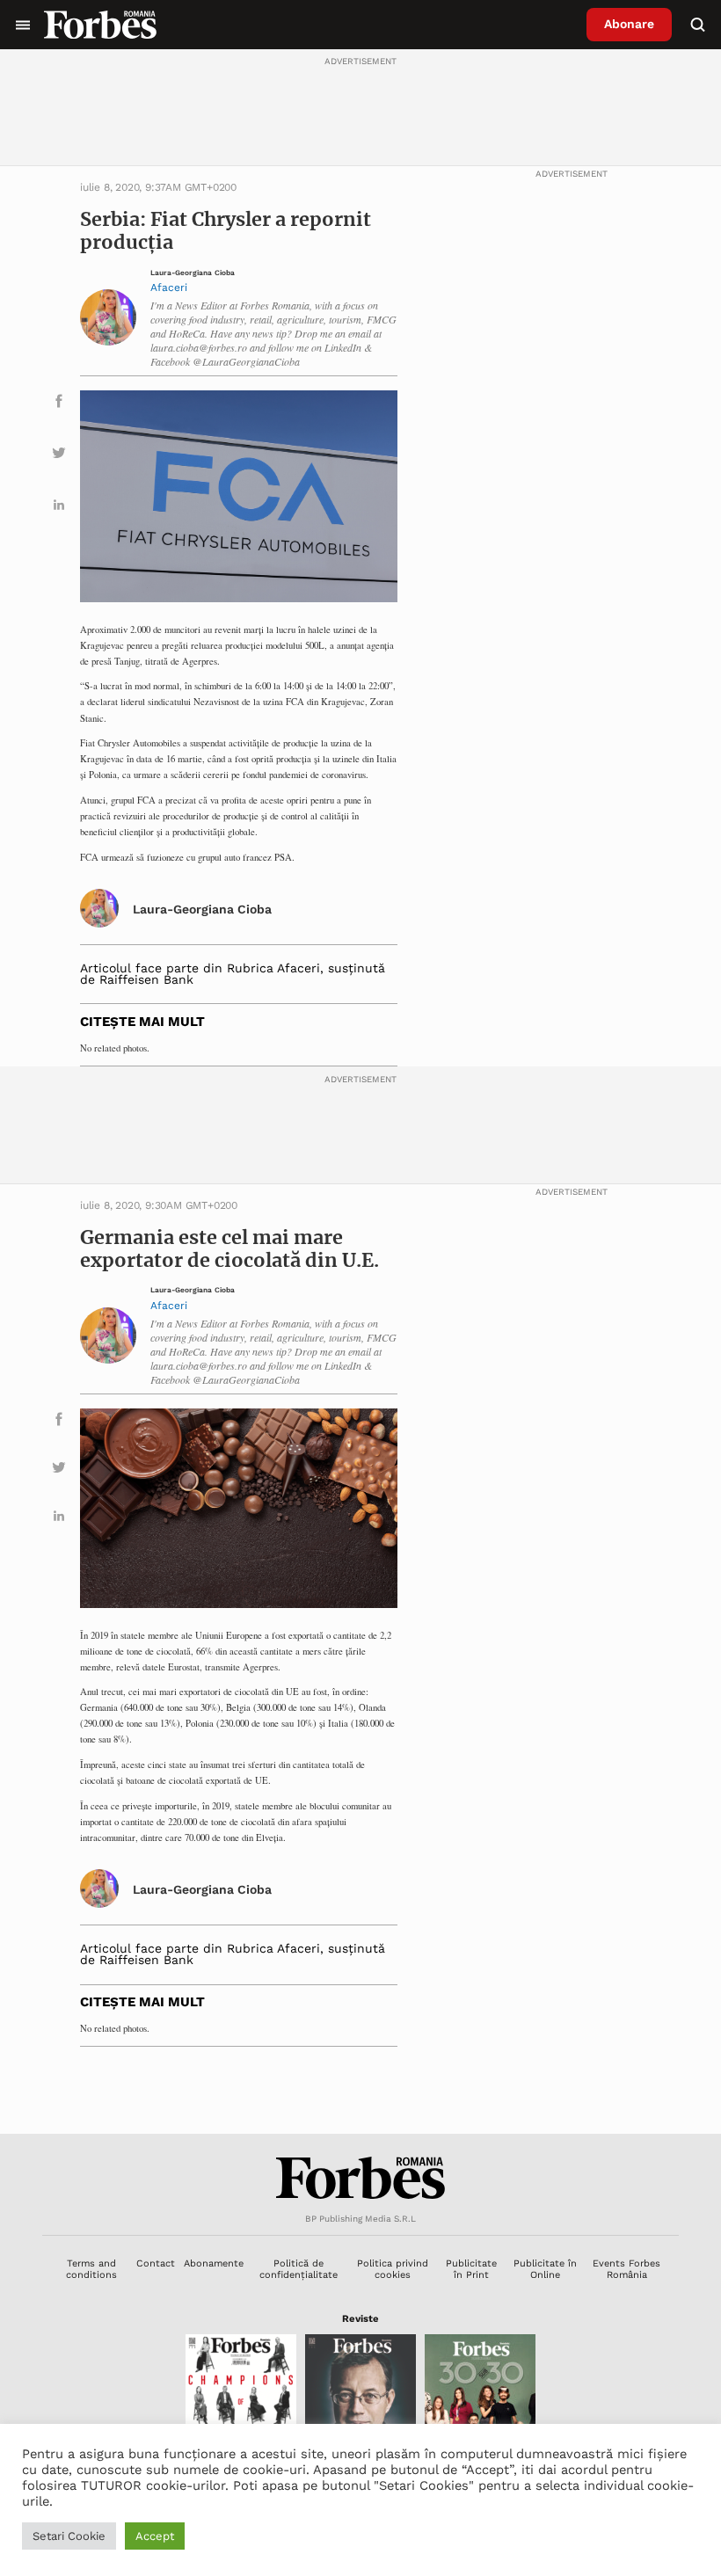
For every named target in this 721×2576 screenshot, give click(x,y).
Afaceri (169, 287)
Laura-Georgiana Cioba (193, 273)
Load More (360, 2091)
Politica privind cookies (393, 2269)
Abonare (629, 24)
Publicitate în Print (471, 2269)
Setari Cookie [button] (69, 2536)
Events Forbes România (626, 2269)
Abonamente (214, 2263)
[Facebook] (59, 404)
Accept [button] (155, 2536)
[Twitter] (59, 456)
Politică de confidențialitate (299, 2269)
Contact (156, 2263)
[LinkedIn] (59, 508)
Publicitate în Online (545, 2269)
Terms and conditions (91, 2269)
